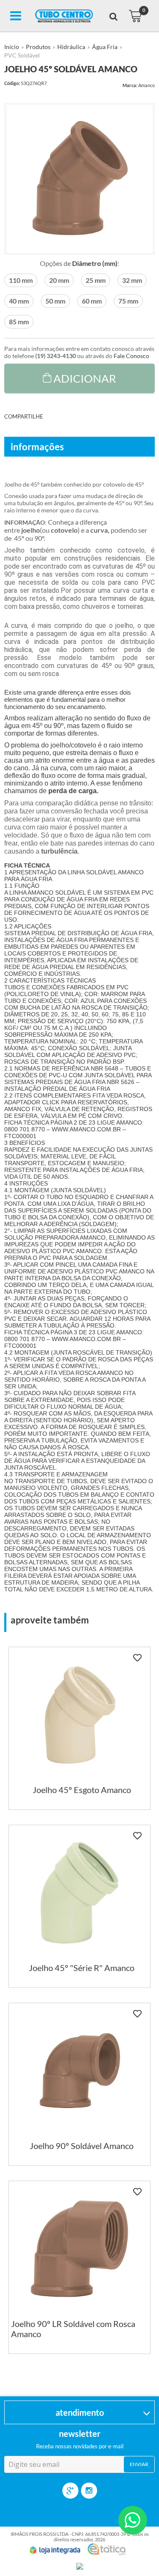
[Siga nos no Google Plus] (70, 2491)
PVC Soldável (22, 55)
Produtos (38, 47)
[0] (135, 16)
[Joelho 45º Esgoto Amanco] (79, 1728)
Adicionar (85, 378)
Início (12, 47)
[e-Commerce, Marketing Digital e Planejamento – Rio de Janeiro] (106, 2549)
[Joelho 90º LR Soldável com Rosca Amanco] (79, 2267)
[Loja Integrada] (55, 2550)
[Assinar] (139, 2464)
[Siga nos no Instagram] (89, 2491)
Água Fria (105, 47)
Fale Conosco (131, 356)
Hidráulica (71, 47)
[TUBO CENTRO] (64, 16)
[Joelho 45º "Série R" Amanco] (79, 1906)
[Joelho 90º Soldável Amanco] (79, 2084)
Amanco (146, 85)
